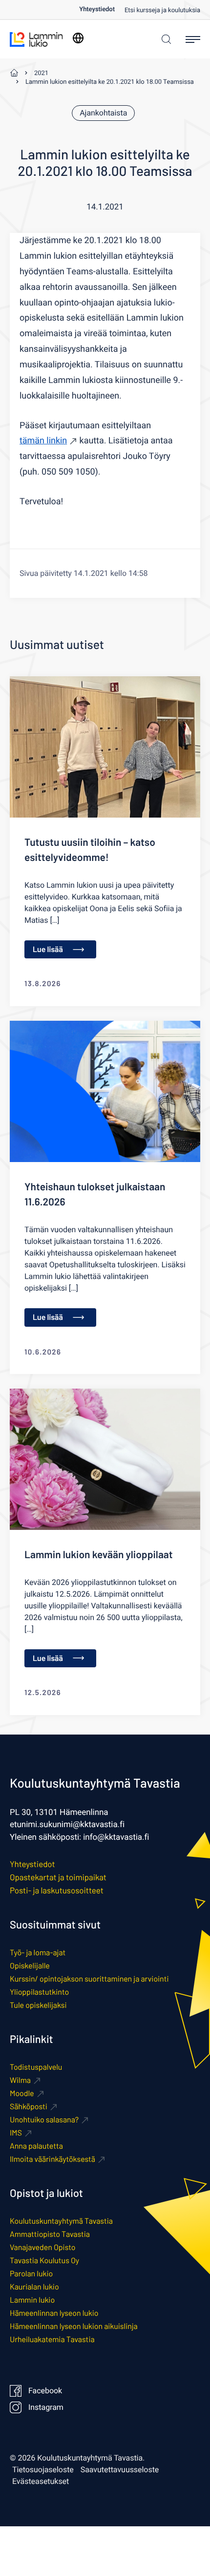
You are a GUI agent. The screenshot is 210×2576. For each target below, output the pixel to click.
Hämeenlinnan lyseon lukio (54, 2313)
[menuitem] (102, 10)
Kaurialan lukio (34, 2287)
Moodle (22, 2093)
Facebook (45, 2391)
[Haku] (164, 39)
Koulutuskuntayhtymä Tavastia (61, 2221)
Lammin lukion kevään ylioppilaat (99, 1555)
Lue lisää (48, 949)
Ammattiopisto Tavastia (50, 2234)
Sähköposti (29, 2107)
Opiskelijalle (30, 1966)
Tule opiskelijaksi (38, 2005)
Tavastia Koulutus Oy (44, 2261)
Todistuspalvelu (36, 2067)
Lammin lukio (32, 2300)
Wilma (20, 2080)
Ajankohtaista (103, 113)
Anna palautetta (36, 2146)
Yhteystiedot (97, 10)
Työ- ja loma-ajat (38, 1953)
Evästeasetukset (41, 2481)
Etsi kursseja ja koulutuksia (162, 10)
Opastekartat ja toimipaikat (58, 1877)
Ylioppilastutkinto (39, 1992)
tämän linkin (43, 441)
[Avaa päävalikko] (193, 39)
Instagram (46, 2407)
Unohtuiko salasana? (44, 2120)
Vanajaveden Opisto (42, 2247)
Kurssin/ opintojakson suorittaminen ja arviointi (89, 1979)
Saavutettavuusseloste (120, 2470)
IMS (16, 2133)
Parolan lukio (31, 2274)
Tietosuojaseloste (43, 2470)
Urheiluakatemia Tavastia (52, 2339)
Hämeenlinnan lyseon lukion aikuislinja (74, 2326)
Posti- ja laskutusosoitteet (57, 1890)
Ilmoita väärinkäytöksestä (52, 2159)
